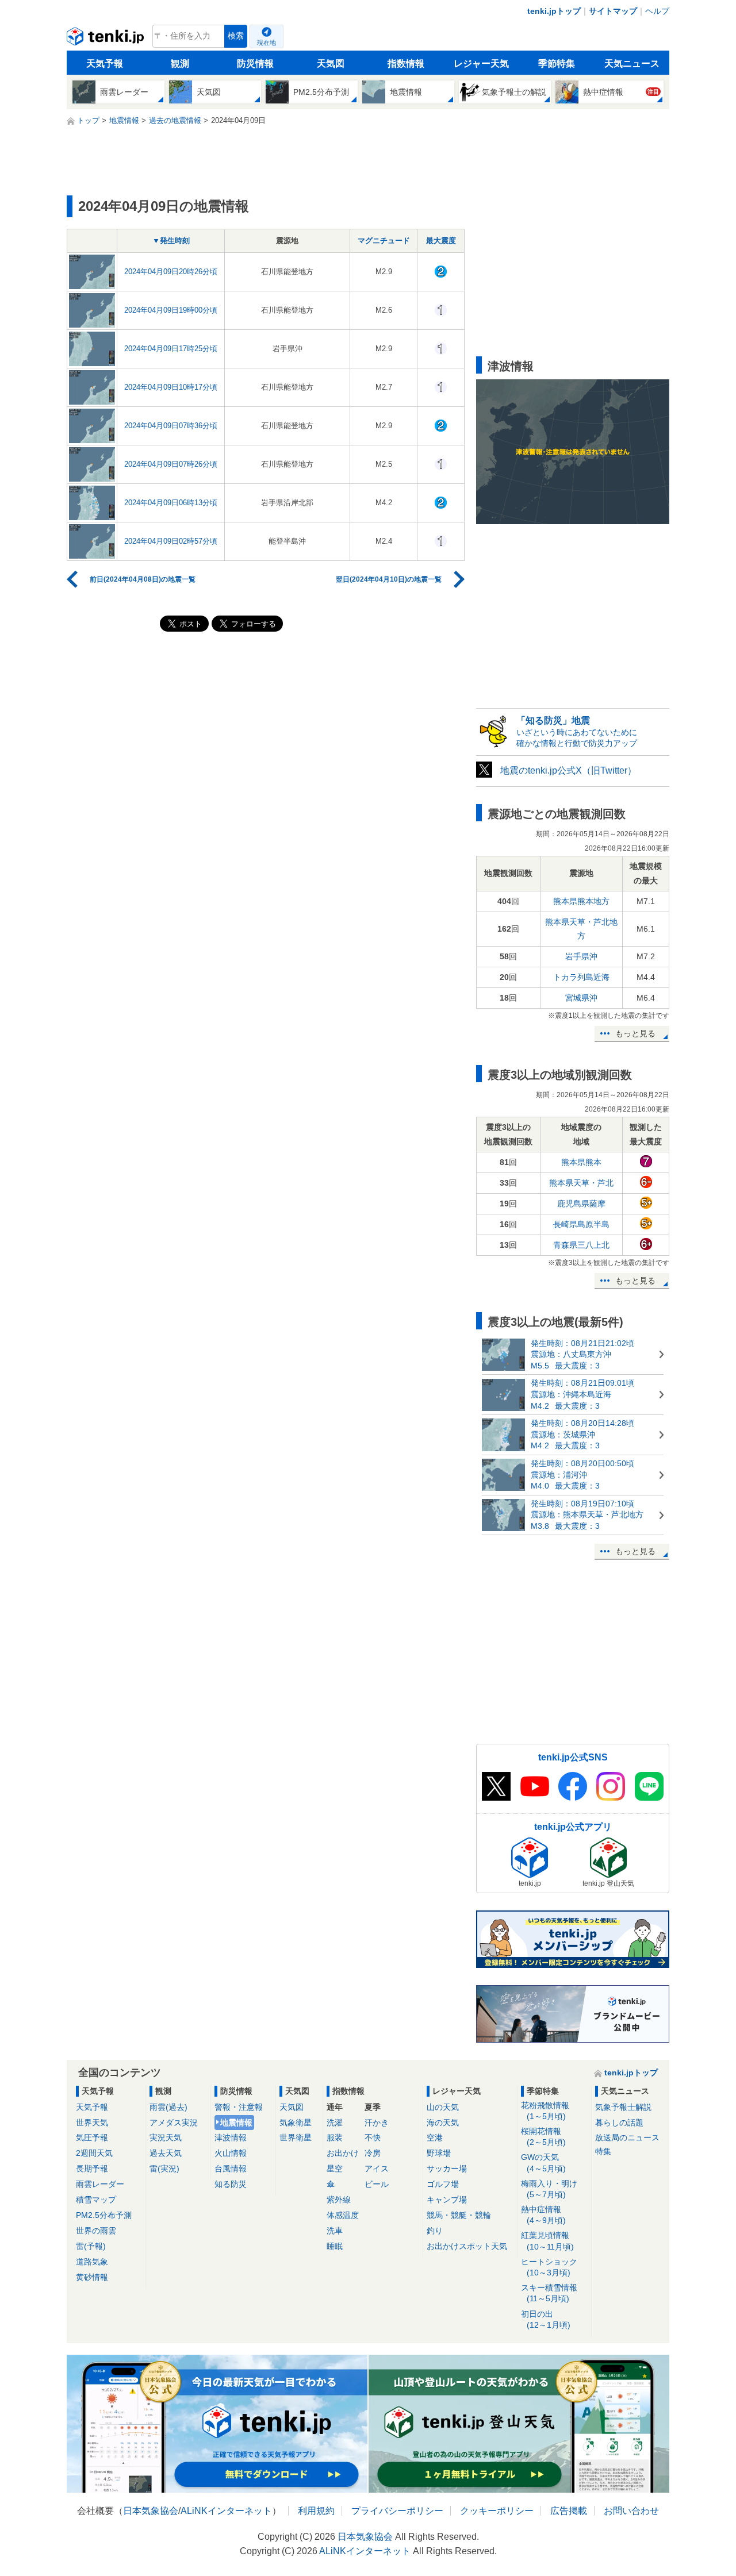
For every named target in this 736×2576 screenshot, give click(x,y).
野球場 (439, 2153)
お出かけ (343, 2153)
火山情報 (231, 2153)
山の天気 (443, 2107)
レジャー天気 (481, 64)
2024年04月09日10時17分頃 (171, 387)
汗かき (377, 2123)
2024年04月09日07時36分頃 (171, 426)
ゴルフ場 (443, 2184)
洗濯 (335, 2123)
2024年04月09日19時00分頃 (171, 310)
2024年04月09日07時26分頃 (171, 464)
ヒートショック (549, 2267)
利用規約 (316, 2511)
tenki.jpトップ (554, 11)
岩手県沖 (581, 956)
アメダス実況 (174, 2123)
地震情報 (236, 2123)
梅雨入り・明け (549, 2189)
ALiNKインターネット (226, 2511)
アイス (377, 2169)
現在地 (267, 43)
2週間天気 (94, 2153)
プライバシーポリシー (397, 2511)
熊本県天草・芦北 (581, 1183)
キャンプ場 (447, 2200)
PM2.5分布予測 (104, 2215)
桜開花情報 (543, 2137)
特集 (603, 2151)
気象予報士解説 (623, 2107)
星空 (335, 2169)
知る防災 (231, 2184)
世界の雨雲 (96, 2231)
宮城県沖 (581, 998)
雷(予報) (91, 2246)
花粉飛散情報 (545, 2111)
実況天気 (166, 2137)
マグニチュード (384, 241)
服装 (335, 2137)
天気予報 (105, 64)
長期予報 (92, 2169)
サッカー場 (447, 2169)
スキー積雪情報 (549, 2293)
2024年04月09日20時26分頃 (171, 272)
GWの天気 (543, 2162)
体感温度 (343, 2215)
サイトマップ (613, 11)
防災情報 (255, 64)
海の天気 (443, 2123)
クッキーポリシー (497, 2511)
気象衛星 (296, 2123)
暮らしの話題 (619, 2123)
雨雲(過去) (168, 2107)
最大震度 (441, 241)
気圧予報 (92, 2137)
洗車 (335, 2231)
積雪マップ (96, 2200)
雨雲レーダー (100, 2184)
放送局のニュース (627, 2137)
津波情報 (231, 2137)
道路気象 (92, 2262)
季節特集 (557, 64)
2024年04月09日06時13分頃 (171, 503)
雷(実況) (164, 2169)
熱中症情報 (543, 2215)
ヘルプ (657, 11)
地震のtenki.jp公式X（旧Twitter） (568, 770)
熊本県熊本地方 (581, 901)
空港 (435, 2137)
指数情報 (406, 64)
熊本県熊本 (581, 1162)
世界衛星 (296, 2137)
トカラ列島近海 (581, 977)
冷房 (373, 2153)
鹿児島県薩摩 (581, 1204)
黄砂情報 (92, 2277)
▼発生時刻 (171, 241)
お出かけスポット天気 (467, 2246)
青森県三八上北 (581, 1245)
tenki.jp (107, 39)
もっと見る (635, 1033)
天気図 (331, 64)
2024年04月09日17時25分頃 (171, 349)
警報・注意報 (239, 2107)
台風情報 (231, 2169)
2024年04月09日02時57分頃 (171, 541)
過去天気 (166, 2153)
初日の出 (546, 2319)
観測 (180, 64)
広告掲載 (569, 2511)
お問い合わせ (631, 2511)
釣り (435, 2231)
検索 (236, 36)
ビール (377, 2184)
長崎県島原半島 (581, 1224)
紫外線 (339, 2200)
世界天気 (92, 2123)
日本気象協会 (151, 2511)
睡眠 (335, 2246)
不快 (373, 2137)
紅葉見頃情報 (547, 2241)
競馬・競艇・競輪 (459, 2215)
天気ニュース (632, 64)
